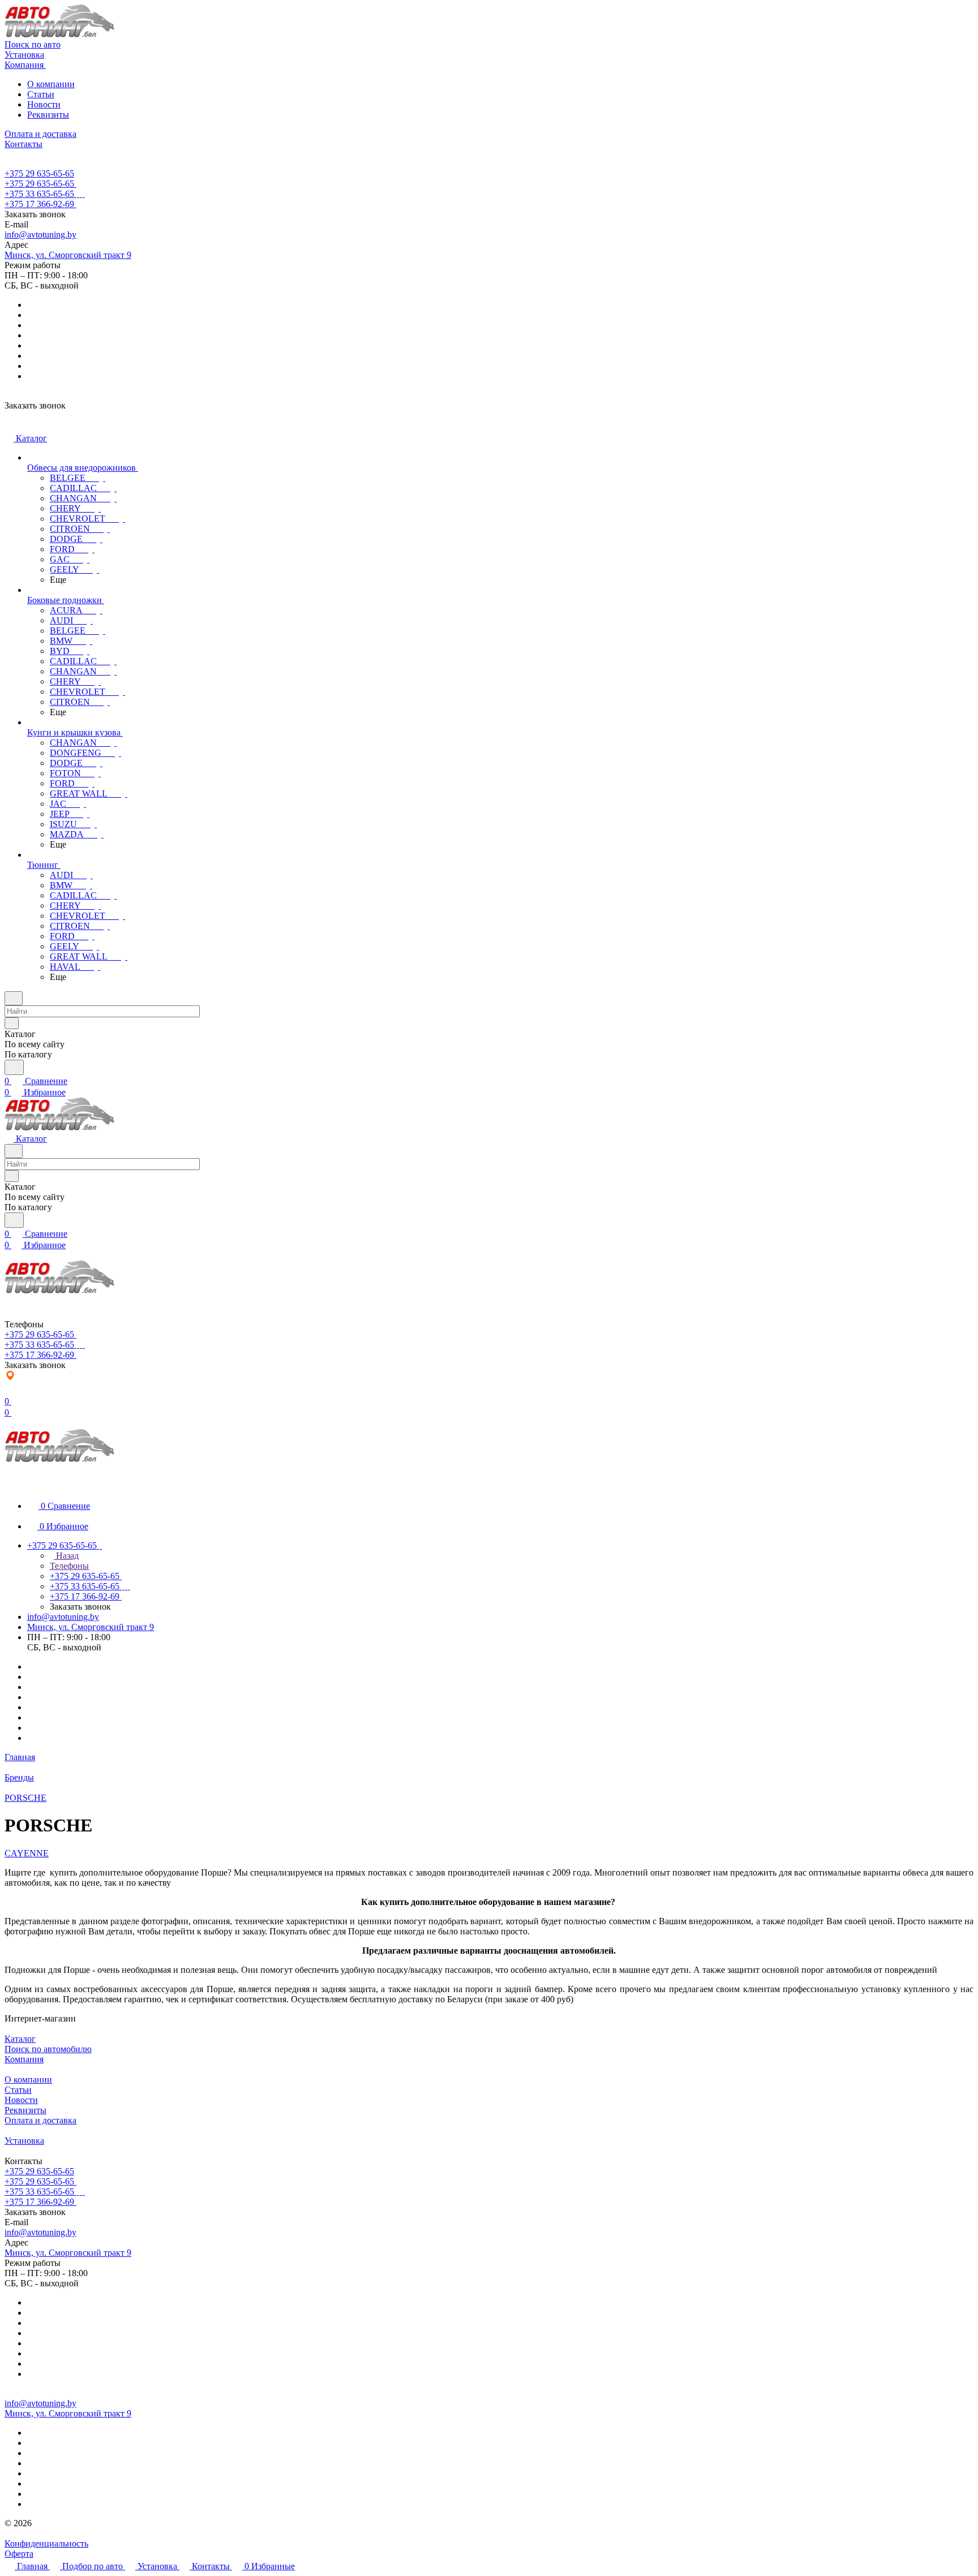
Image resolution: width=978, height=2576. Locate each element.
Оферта (19, 2554)
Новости (44, 104)
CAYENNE (27, 1853)
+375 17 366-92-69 (39, 204)
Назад (66, 1556)
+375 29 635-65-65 (39, 173)
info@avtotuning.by (40, 235)
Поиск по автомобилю (48, 2049)
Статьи (41, 94)
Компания (24, 2059)
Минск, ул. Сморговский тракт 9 (68, 255)
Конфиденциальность (46, 2543)
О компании (51, 84)
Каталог (20, 2039)
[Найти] (14, 1067)
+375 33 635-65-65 (39, 194)
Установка (24, 2141)
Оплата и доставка (40, 2120)
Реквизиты (48, 115)
